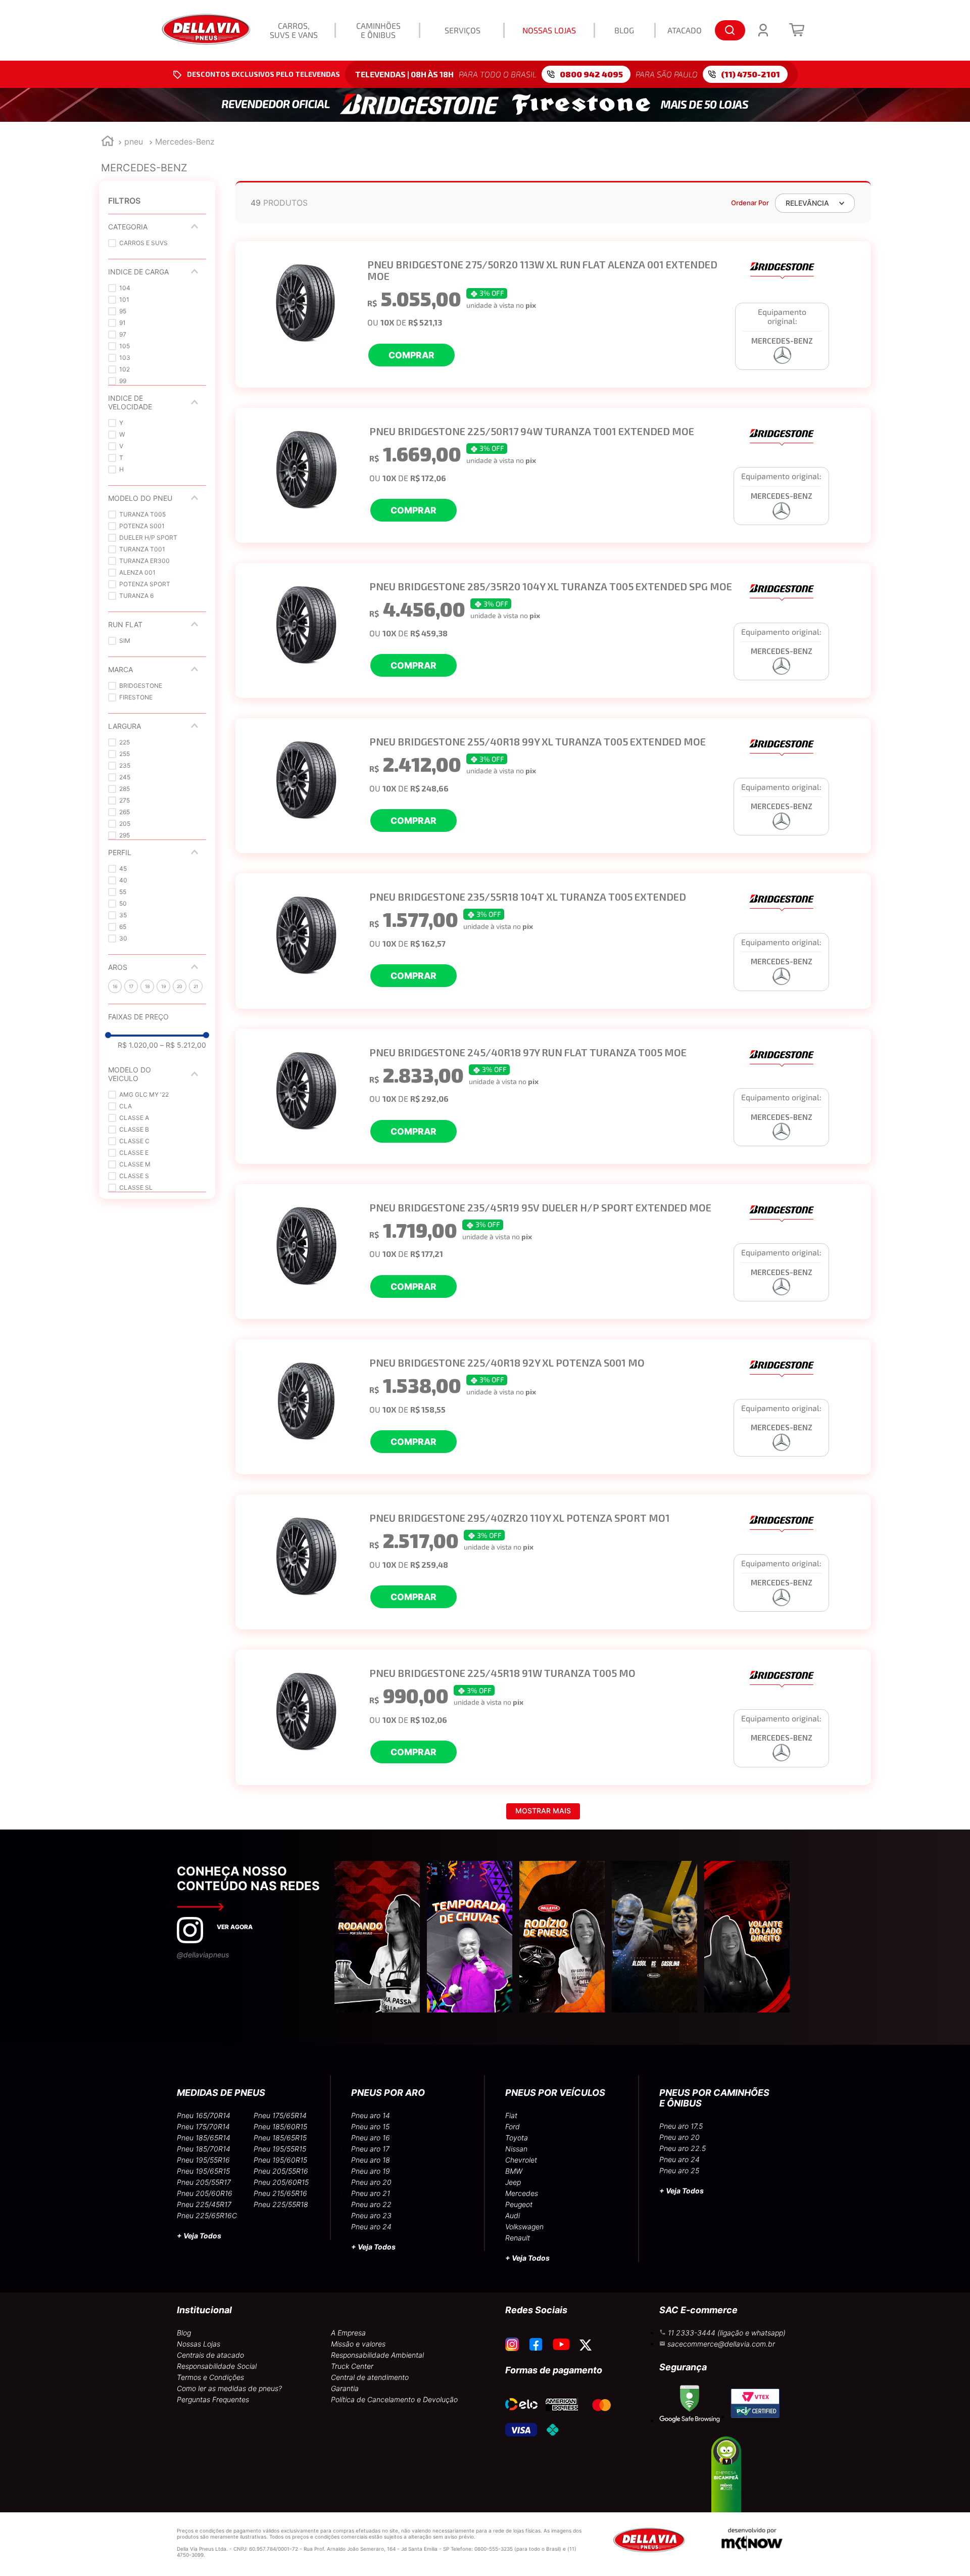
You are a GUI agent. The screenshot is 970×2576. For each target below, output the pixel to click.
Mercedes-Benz (185, 142)
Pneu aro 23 (371, 2215)
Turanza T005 (142, 514)
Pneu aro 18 (371, 2160)
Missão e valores (358, 2344)
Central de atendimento (370, 2377)
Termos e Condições (210, 2377)
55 (123, 892)
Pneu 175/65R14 (280, 2115)
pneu (134, 142)
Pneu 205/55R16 (281, 2171)
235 (125, 765)
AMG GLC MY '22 (144, 1094)
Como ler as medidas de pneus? (229, 2388)
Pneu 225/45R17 (204, 2204)
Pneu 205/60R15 (281, 2182)
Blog (184, 2333)
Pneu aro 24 (371, 2227)
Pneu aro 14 (371, 2115)
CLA (126, 1106)
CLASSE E (134, 1153)
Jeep (513, 2182)
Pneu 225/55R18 (281, 2204)
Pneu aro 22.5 (683, 2148)
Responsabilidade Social (217, 2366)
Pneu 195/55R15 (280, 2149)
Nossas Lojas (199, 2344)
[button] (157, 227)
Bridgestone (141, 686)
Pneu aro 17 (370, 2149)
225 (125, 742)
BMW (514, 2171)
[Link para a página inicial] (108, 142)
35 (123, 915)
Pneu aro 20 (371, 2182)
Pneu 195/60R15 (280, 2160)
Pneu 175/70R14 (203, 2126)
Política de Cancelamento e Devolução (394, 2399)
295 (125, 835)
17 (131, 986)
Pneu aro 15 (370, 2126)
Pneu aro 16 (371, 2138)
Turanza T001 (142, 549)
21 (196, 986)
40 (123, 880)
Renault (518, 2238)
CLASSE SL (136, 1187)
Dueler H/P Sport (148, 537)
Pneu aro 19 (371, 2171)
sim (125, 641)
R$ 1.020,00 (138, 1045)
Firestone (136, 697)
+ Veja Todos (199, 2236)
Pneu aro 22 (371, 2204)
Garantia (345, 2388)
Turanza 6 (136, 596)
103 (125, 358)
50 (123, 903)
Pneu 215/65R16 (280, 2193)
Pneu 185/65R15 (280, 2138)
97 (123, 334)
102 (125, 369)
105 (125, 346)
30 (123, 938)
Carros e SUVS (143, 243)
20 (180, 986)
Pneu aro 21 (371, 2193)
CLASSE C (134, 1141)
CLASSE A (134, 1118)
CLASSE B (134, 1129)
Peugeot (519, 2204)
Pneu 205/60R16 (205, 2193)
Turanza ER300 (144, 561)
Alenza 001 (137, 572)
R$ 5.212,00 (183, 1045)
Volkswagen (524, 2227)
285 (125, 789)
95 (123, 311)
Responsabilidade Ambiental (377, 2355)
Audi (513, 2215)
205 (125, 824)
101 (124, 299)
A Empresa (348, 2333)
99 (123, 381)
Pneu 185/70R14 (204, 2149)
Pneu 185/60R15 (280, 2126)
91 (123, 323)
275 (125, 800)
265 (125, 812)
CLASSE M (135, 1164)
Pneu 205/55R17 (204, 2182)
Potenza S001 (142, 526)
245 (125, 777)
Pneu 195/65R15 (203, 2171)
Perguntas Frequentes (213, 2399)
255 (125, 754)
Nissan (516, 2149)
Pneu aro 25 (679, 2170)
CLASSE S (134, 1176)
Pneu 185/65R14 (204, 2138)
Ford (513, 2126)
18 (148, 986)
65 (123, 927)
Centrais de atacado (210, 2355)
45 (123, 869)
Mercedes (522, 2193)
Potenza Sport (145, 584)
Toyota (517, 2138)
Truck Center (352, 2366)
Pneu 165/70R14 (204, 2115)
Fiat (511, 2115)
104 (125, 288)
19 (164, 986)
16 (115, 986)
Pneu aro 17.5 (681, 2126)
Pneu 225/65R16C (207, 2215)
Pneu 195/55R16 (203, 2160)
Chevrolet (521, 2160)
